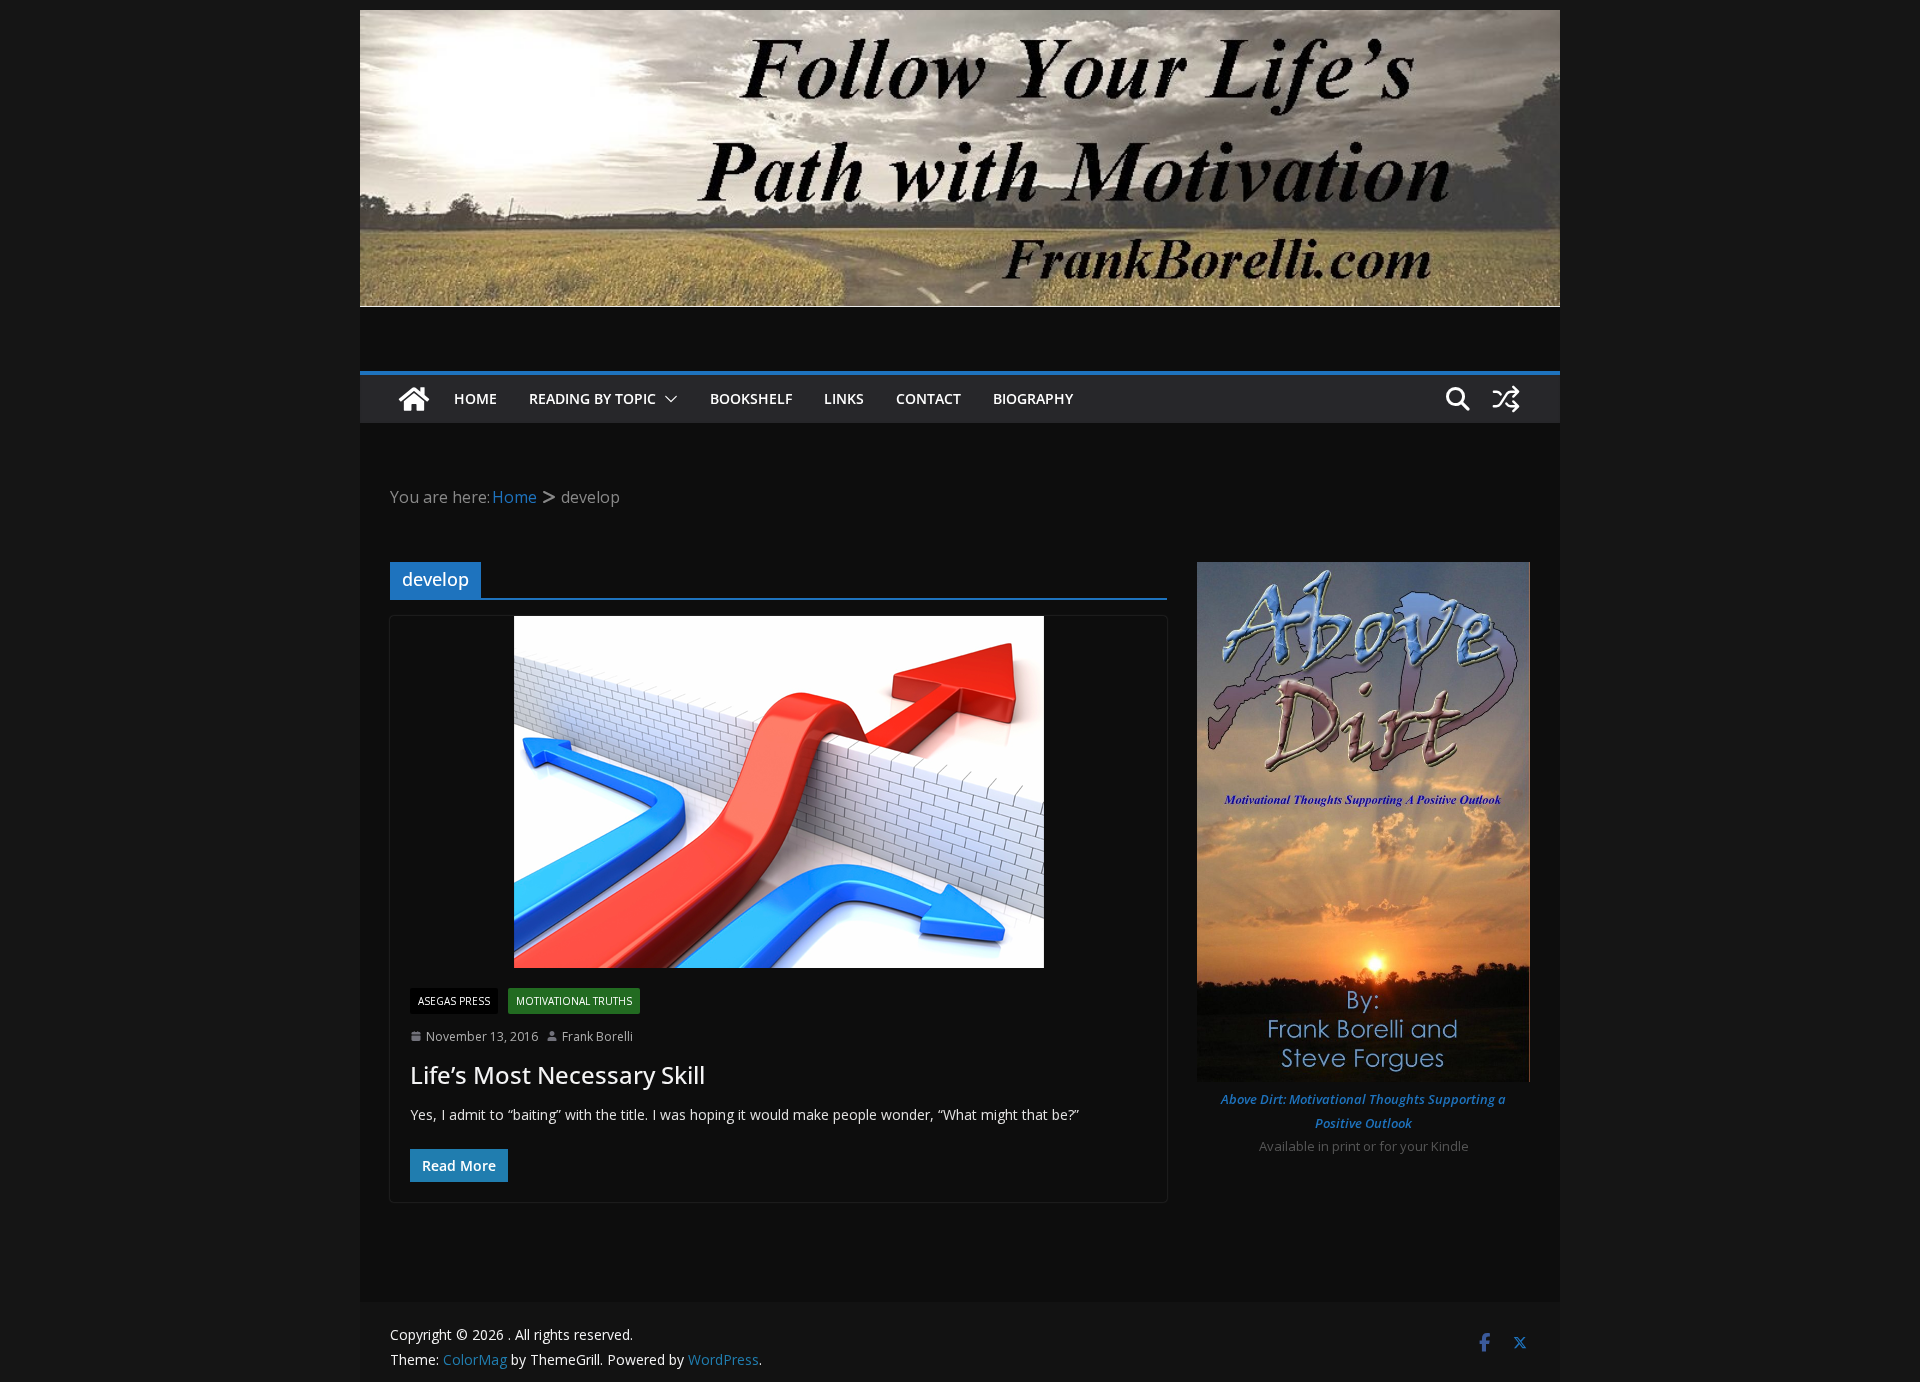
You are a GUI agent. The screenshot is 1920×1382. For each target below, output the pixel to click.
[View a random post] (1506, 399)
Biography (1033, 398)
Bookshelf (751, 398)
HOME (475, 398)
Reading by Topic (592, 398)
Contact (928, 398)
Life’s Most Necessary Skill (557, 1074)
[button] (667, 399)
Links (844, 398)
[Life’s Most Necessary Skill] (778, 792)
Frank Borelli (597, 1036)
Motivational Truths (574, 1001)
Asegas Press (454, 1001)
